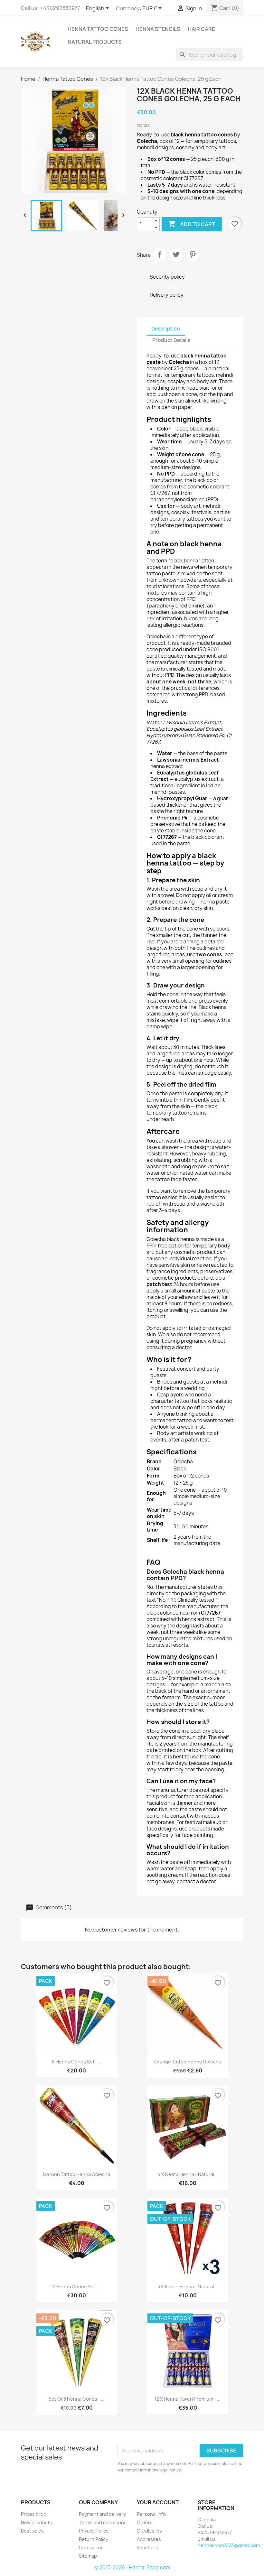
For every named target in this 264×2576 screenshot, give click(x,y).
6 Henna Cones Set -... (77, 2062)
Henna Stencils (158, 29)
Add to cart (192, 224)
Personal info (151, 2514)
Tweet (176, 255)
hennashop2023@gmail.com (229, 2545)
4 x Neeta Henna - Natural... (188, 2174)
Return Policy (94, 2539)
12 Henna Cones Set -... (76, 2287)
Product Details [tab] (171, 340)
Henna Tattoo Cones (98, 29)
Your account (158, 2502)
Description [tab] (166, 329)
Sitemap (88, 2556)
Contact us (91, 2548)
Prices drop (34, 2514)
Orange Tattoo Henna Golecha (188, 2062)
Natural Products (95, 42)
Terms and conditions (103, 2522)
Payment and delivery (103, 2514)
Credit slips (149, 2531)
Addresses (149, 2539)
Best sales (32, 2531)
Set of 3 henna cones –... (77, 2399)
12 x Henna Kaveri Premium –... (188, 2399)
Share (160, 255)
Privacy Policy (94, 2531)
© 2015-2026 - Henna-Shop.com (132, 2567)
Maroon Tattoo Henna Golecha (76, 2174)
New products (37, 2522)
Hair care (201, 29)
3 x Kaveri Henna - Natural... (188, 2287)
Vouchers (147, 2548)
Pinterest (193, 255)
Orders (145, 2522)
